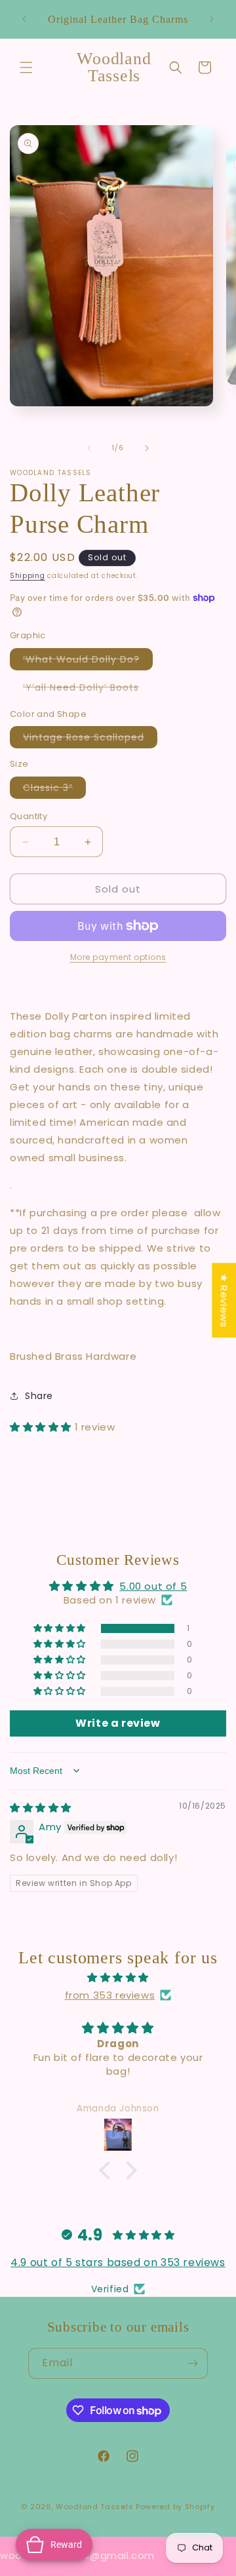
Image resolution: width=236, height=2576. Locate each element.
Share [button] (39, 1396)
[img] (41, 1808)
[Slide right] (147, 448)
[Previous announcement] (24, 19)
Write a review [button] (118, 1723)
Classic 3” (54, 790)
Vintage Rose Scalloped (90, 739)
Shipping (28, 576)
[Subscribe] (193, 2363)
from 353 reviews (110, 1995)
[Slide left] (89, 448)
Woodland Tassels (94, 2507)
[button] (26, 67)
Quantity (29, 816)
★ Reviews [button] (224, 1300)
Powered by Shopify (175, 2507)
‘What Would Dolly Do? (88, 661)
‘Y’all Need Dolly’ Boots (88, 689)
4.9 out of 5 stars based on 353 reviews (118, 2262)
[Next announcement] (212, 19)
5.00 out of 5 (153, 1586)
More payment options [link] (118, 957)
